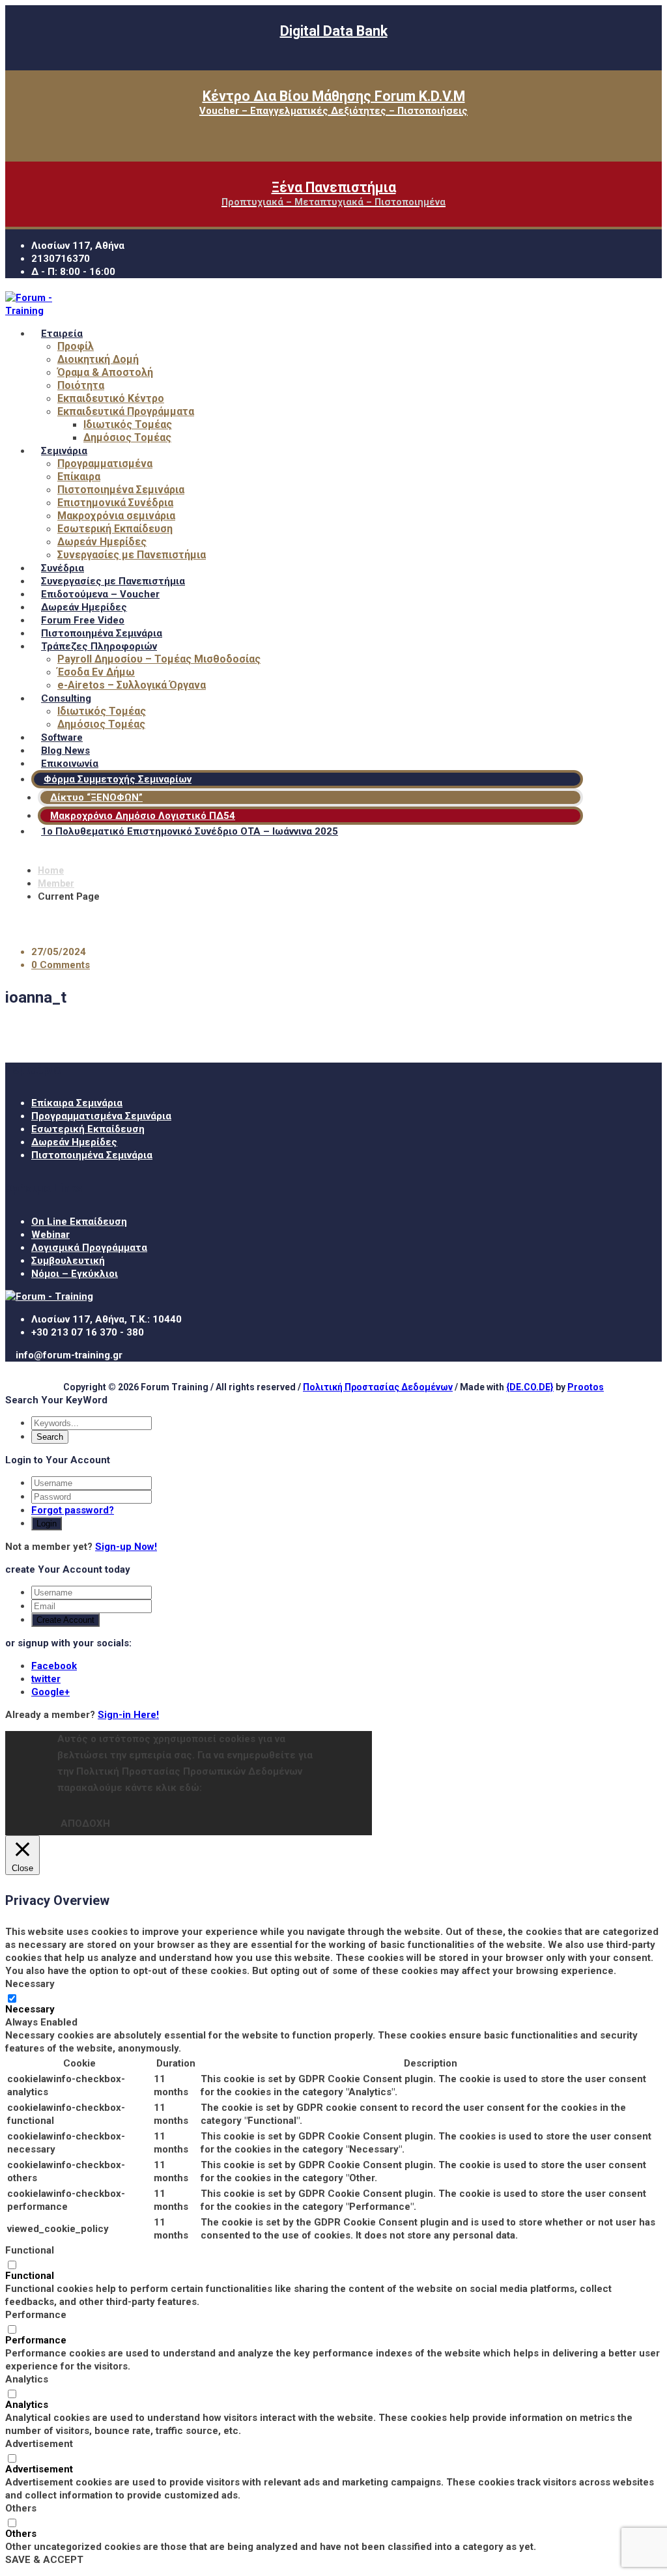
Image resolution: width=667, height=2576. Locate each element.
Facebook (54, 1666)
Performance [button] (36, 2315)
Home (51, 870)
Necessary (30, 2009)
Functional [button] (30, 2250)
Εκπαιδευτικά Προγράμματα (126, 411)
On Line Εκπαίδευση (79, 1222)
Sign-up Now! (126, 1547)
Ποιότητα (81, 385)
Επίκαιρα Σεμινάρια (77, 1103)
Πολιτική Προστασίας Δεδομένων (378, 1387)
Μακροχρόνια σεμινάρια (116, 516)
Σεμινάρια (64, 451)
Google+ (50, 1692)
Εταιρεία (62, 334)
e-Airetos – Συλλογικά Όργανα (132, 685)
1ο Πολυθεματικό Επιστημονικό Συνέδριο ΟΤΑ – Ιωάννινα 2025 (190, 831)
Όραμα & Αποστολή (105, 372)
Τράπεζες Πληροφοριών (99, 646)
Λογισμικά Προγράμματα (89, 1248)
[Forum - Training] (45, 311)
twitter (46, 1679)
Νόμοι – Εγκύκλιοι (75, 1274)
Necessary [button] (30, 1984)
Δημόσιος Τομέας (127, 437)
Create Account (65, 1620)
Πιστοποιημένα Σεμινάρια (121, 490)
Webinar (50, 1235)
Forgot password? (73, 1510)
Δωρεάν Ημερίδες (102, 542)
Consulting (66, 698)
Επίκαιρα (79, 477)
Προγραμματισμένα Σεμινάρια (101, 1116)
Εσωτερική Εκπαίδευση (115, 529)
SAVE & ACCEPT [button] (44, 2560)
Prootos (586, 1387)
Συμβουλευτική (68, 1261)
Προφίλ (76, 346)
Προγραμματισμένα (105, 464)
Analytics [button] (27, 2379)
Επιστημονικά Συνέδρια (115, 503)
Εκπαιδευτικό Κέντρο (111, 398)
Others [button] (21, 2508)
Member (56, 883)
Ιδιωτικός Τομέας (128, 424)
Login (47, 1524)
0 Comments (61, 965)
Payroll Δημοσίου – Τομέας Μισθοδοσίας (159, 659)
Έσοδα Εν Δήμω (96, 672)
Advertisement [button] (39, 2444)
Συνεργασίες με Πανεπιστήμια (132, 555)
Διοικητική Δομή (98, 359)
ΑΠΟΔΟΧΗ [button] (85, 1824)
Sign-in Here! (128, 1715)
